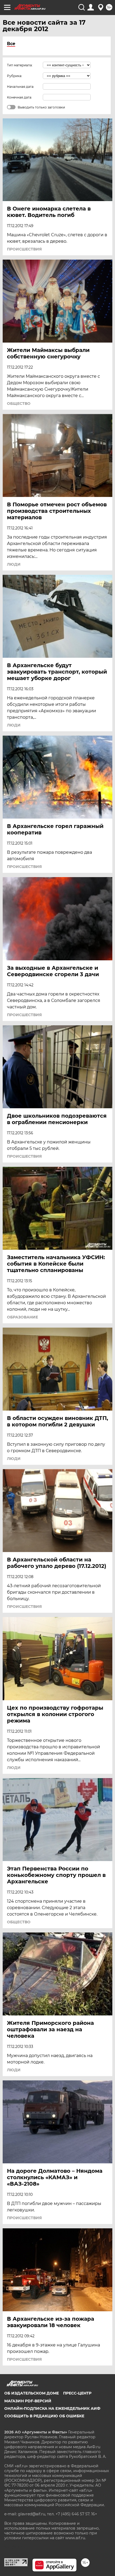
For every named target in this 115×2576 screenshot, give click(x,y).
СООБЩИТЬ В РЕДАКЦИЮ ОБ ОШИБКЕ (44, 2416)
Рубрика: (15, 76)
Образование (22, 1317)
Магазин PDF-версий (28, 2401)
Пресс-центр (77, 2393)
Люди (14, 564)
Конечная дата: (20, 97)
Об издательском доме (32, 2393)
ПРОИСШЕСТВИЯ (24, 249)
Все (11, 44)
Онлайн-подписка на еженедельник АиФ (52, 2408)
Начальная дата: (21, 87)
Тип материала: (20, 65)
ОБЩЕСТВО (19, 404)
